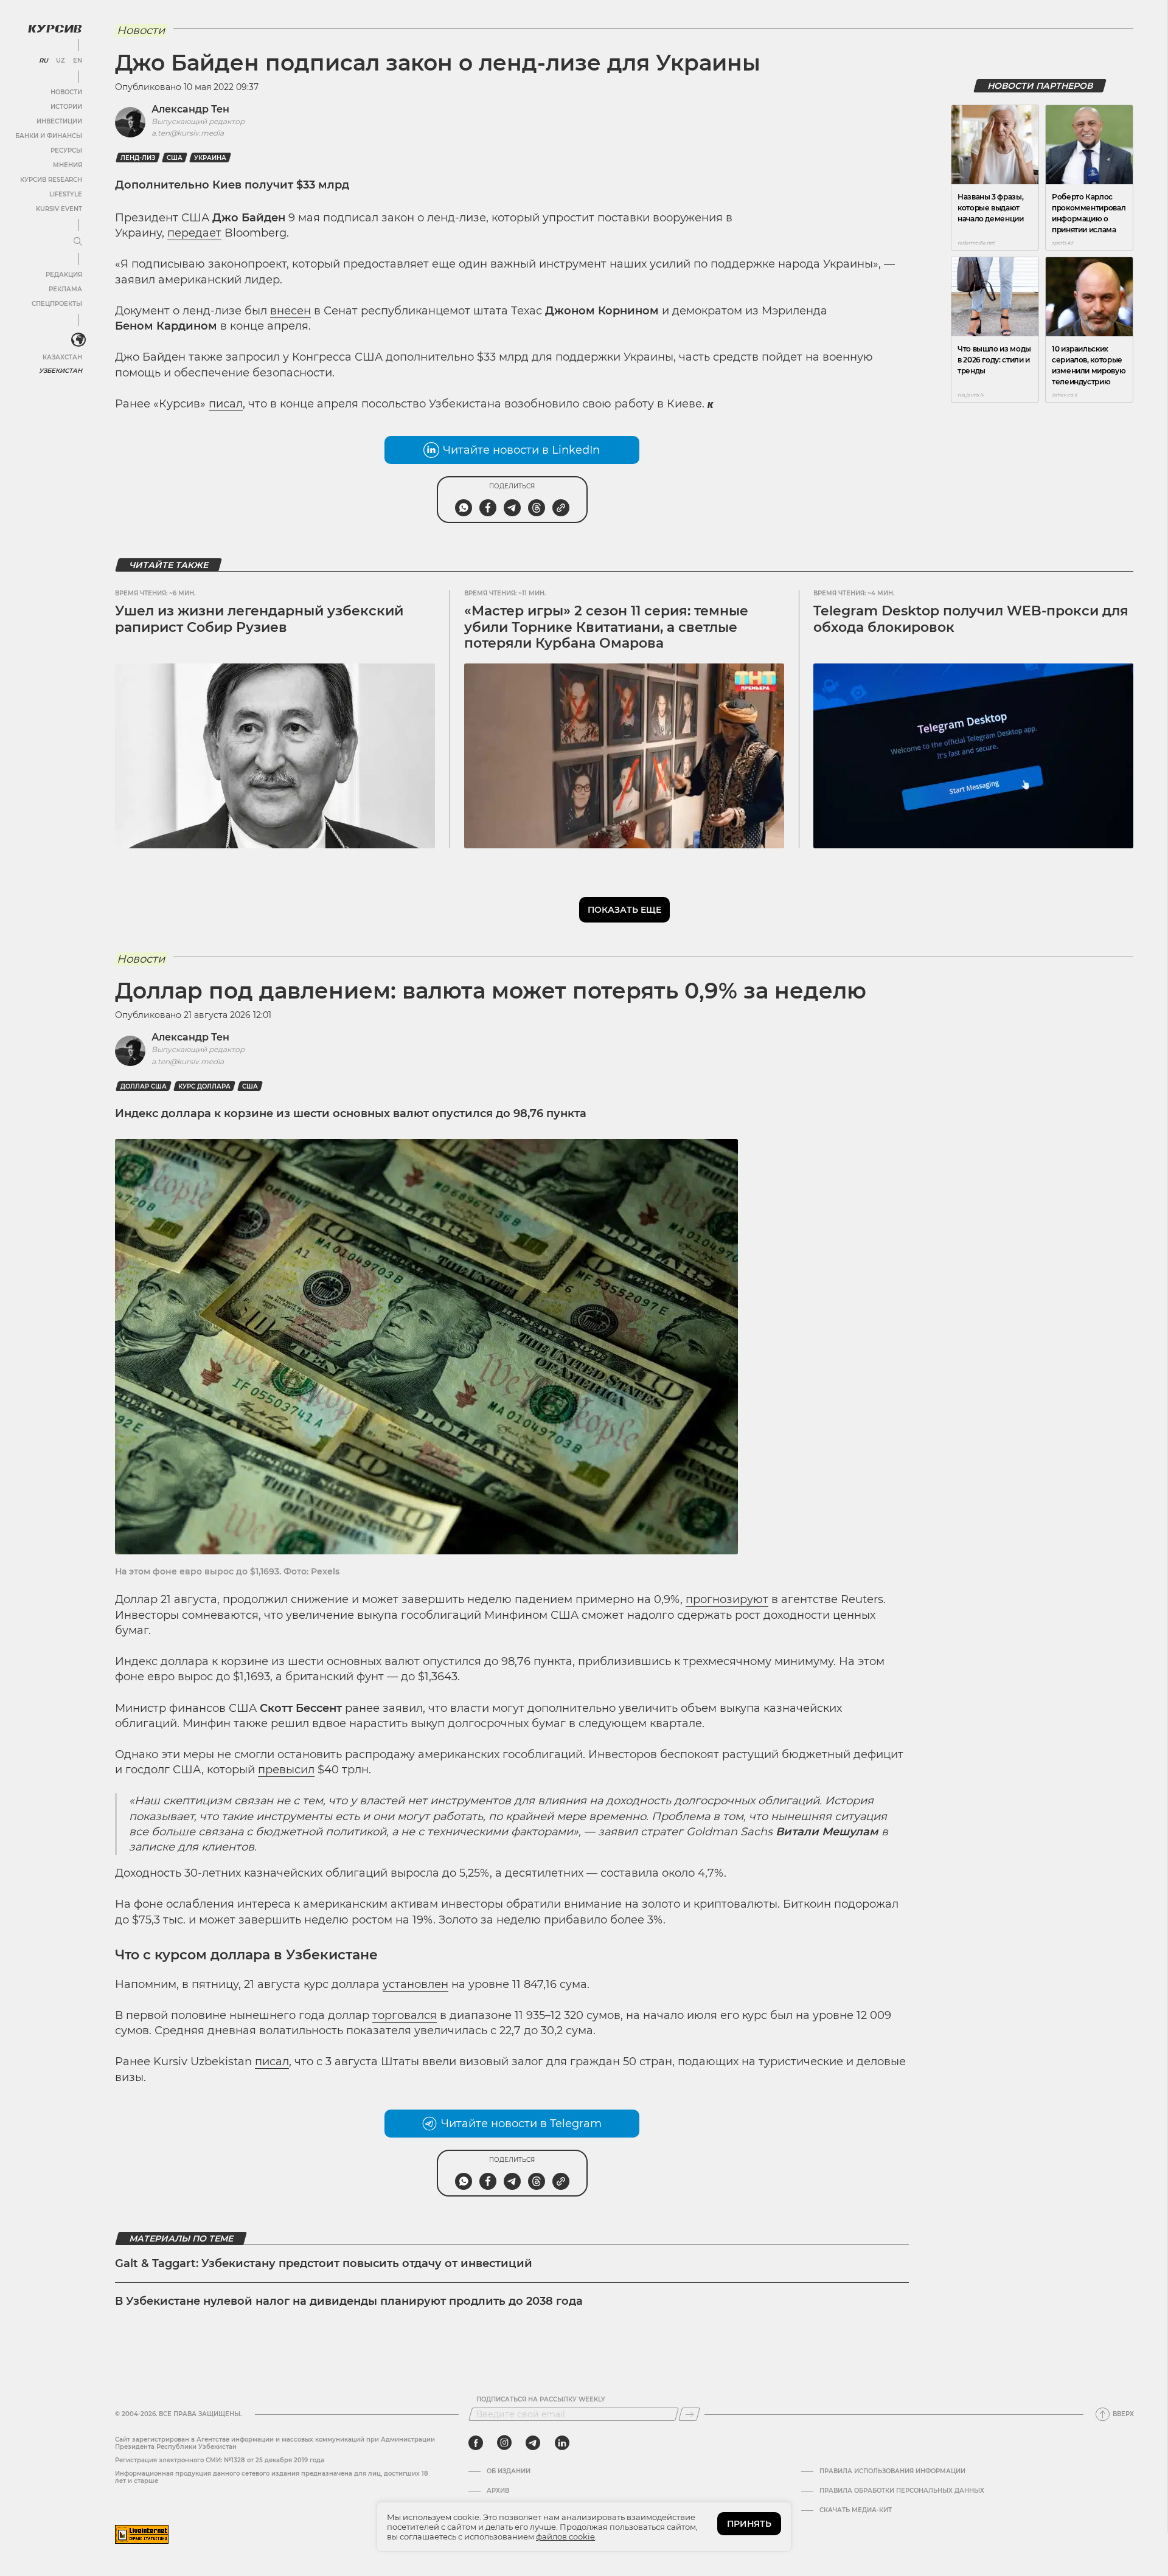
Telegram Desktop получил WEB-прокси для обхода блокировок (971, 619)
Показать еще (624, 910)
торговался (405, 2015)
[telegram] (533, 2443)
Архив (498, 2491)
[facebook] (476, 2443)
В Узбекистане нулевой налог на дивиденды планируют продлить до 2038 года (349, 2301)
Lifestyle (66, 194)
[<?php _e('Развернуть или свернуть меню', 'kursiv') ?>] (78, 340)
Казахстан (62, 357)
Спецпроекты (57, 304)
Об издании (509, 2471)
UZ (61, 61)
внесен (290, 311)
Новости (66, 92)
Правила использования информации (892, 2471)
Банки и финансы (49, 136)
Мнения (68, 165)
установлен (415, 1984)
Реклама (65, 289)
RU (43, 61)
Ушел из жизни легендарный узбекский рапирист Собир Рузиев (259, 619)
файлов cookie (565, 2536)
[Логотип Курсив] (55, 29)
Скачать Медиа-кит (856, 2510)
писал (226, 404)
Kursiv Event (59, 209)
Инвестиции (59, 121)
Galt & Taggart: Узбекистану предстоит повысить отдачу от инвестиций (324, 2263)
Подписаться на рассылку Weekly (541, 2400)
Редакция (64, 275)
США (175, 158)
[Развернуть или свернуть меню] (78, 242)
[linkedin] (562, 2443)
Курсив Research (51, 180)
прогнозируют (727, 1599)
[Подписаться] (689, 2414)
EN (78, 61)
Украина (210, 158)
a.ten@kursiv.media (188, 133)
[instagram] (504, 2443)
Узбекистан (61, 371)
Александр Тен (190, 109)
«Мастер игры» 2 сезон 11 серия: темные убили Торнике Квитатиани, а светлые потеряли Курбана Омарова (606, 627)
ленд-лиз (138, 158)
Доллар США (144, 1086)
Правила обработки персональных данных (902, 2491)
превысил (286, 1770)
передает (194, 233)
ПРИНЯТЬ (749, 2524)
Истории (66, 107)
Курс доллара (204, 1086)
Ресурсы (66, 151)
